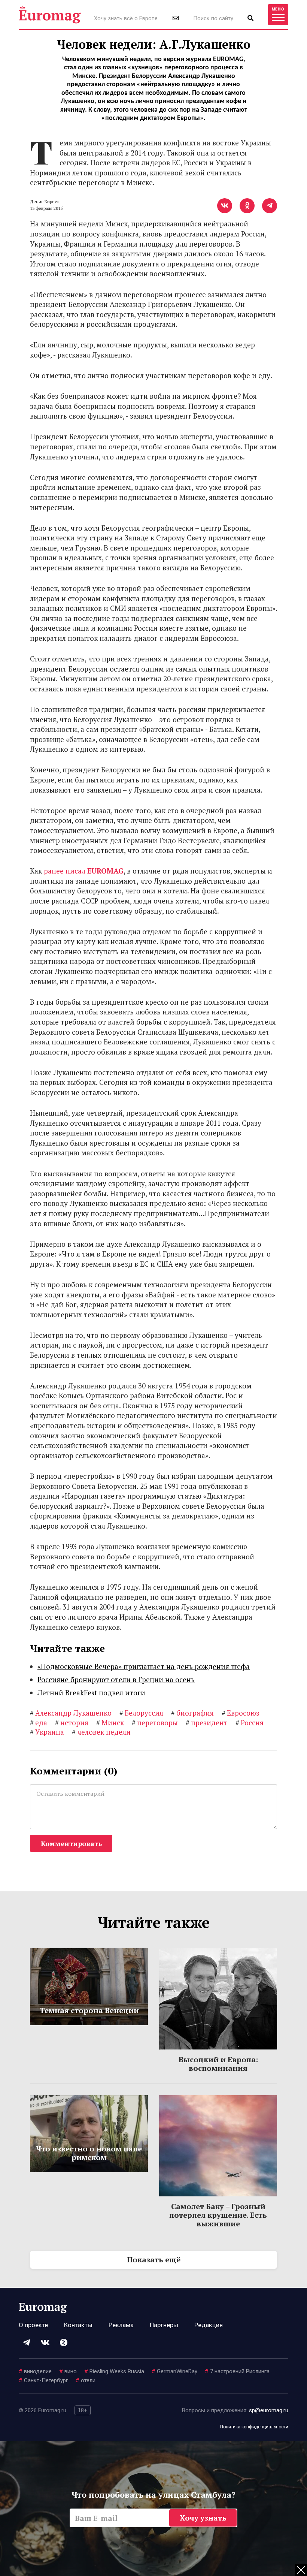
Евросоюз (241, 1713)
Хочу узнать (203, 2518)
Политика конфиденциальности (254, 2427)
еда (39, 1723)
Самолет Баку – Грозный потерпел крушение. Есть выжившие (218, 2215)
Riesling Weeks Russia (114, 2371)
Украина (47, 1732)
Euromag (50, 15)
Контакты (78, 2325)
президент (207, 1723)
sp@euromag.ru (269, 2410)
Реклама (121, 2325)
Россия (250, 1723)
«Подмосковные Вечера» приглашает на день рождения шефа (144, 1666)
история (72, 1723)
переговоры (155, 1723)
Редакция (209, 2325)
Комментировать (71, 1843)
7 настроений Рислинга (237, 2371)
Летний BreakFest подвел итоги (91, 1693)
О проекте (33, 2325)
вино (68, 2371)
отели (86, 2380)
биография (192, 1713)
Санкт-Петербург (43, 2380)
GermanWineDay (174, 2371)
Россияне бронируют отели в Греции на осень (116, 1679)
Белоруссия (141, 1713)
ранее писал (84, 871)
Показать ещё (154, 2260)
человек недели (101, 1732)
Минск (110, 1723)
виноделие (35, 2371)
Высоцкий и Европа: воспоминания (218, 2064)
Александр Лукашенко (71, 1713)
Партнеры (164, 2325)
